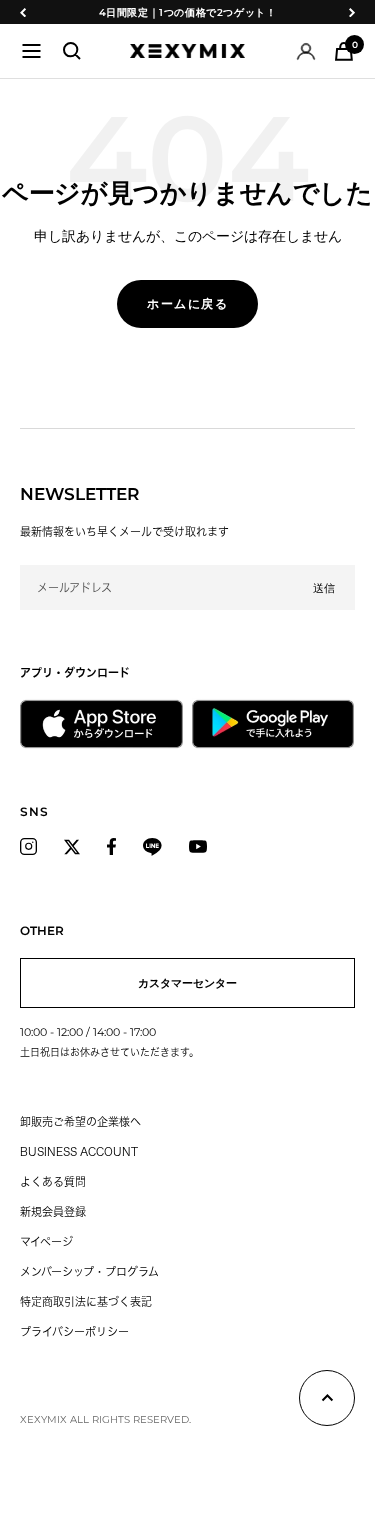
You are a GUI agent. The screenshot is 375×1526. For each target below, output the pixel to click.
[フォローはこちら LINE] (152, 847)
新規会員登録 (53, 1211)
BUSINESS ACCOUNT (79, 1151)
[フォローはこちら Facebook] (111, 847)
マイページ (46, 1241)
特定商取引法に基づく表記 (86, 1301)
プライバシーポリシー (74, 1331)
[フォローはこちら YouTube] (198, 847)
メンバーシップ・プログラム (89, 1271)
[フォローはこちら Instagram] (28, 847)
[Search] (72, 51)
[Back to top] (327, 1401)
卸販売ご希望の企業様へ (80, 1121)
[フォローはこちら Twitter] (72, 847)
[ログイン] (306, 51)
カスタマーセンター (187, 983)
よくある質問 (53, 1181)
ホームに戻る (187, 303)
